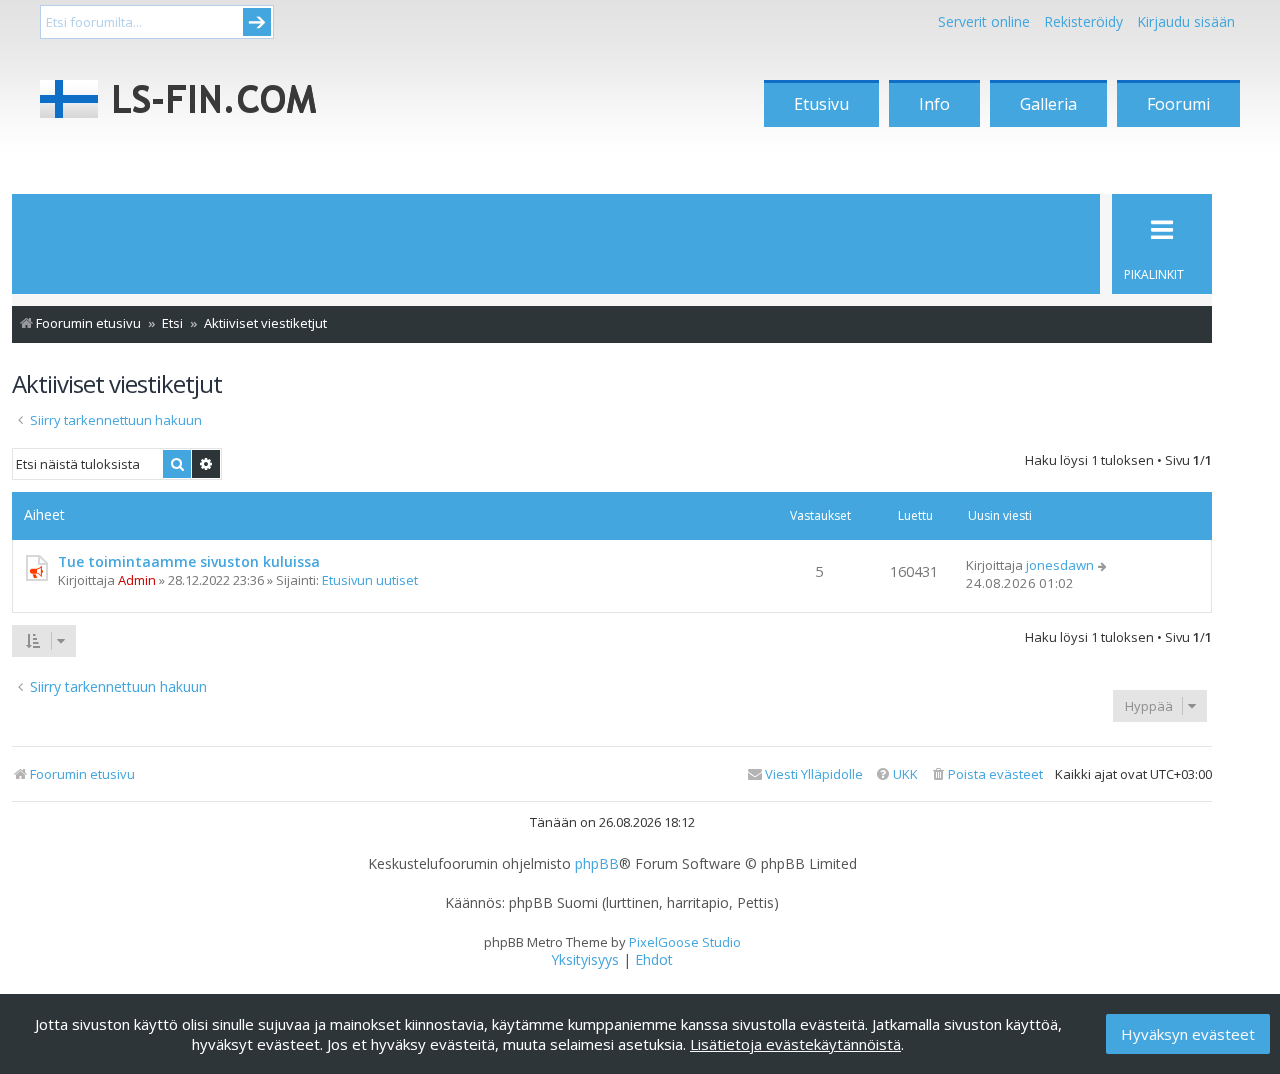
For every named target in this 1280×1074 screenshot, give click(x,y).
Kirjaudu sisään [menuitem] (1186, 21)
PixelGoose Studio (685, 942)
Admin (137, 580)
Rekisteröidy (1083, 21)
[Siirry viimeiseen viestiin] (1103, 565)
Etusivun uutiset (370, 580)
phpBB (597, 864)
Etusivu (821, 104)
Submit (257, 22)
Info (934, 104)
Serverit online (984, 21)
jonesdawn (1060, 565)
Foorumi (1178, 104)
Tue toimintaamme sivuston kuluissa (189, 561)
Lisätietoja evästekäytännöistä (795, 1044)
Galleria (1048, 104)
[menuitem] (986, 774)
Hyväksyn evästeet (1188, 1034)
